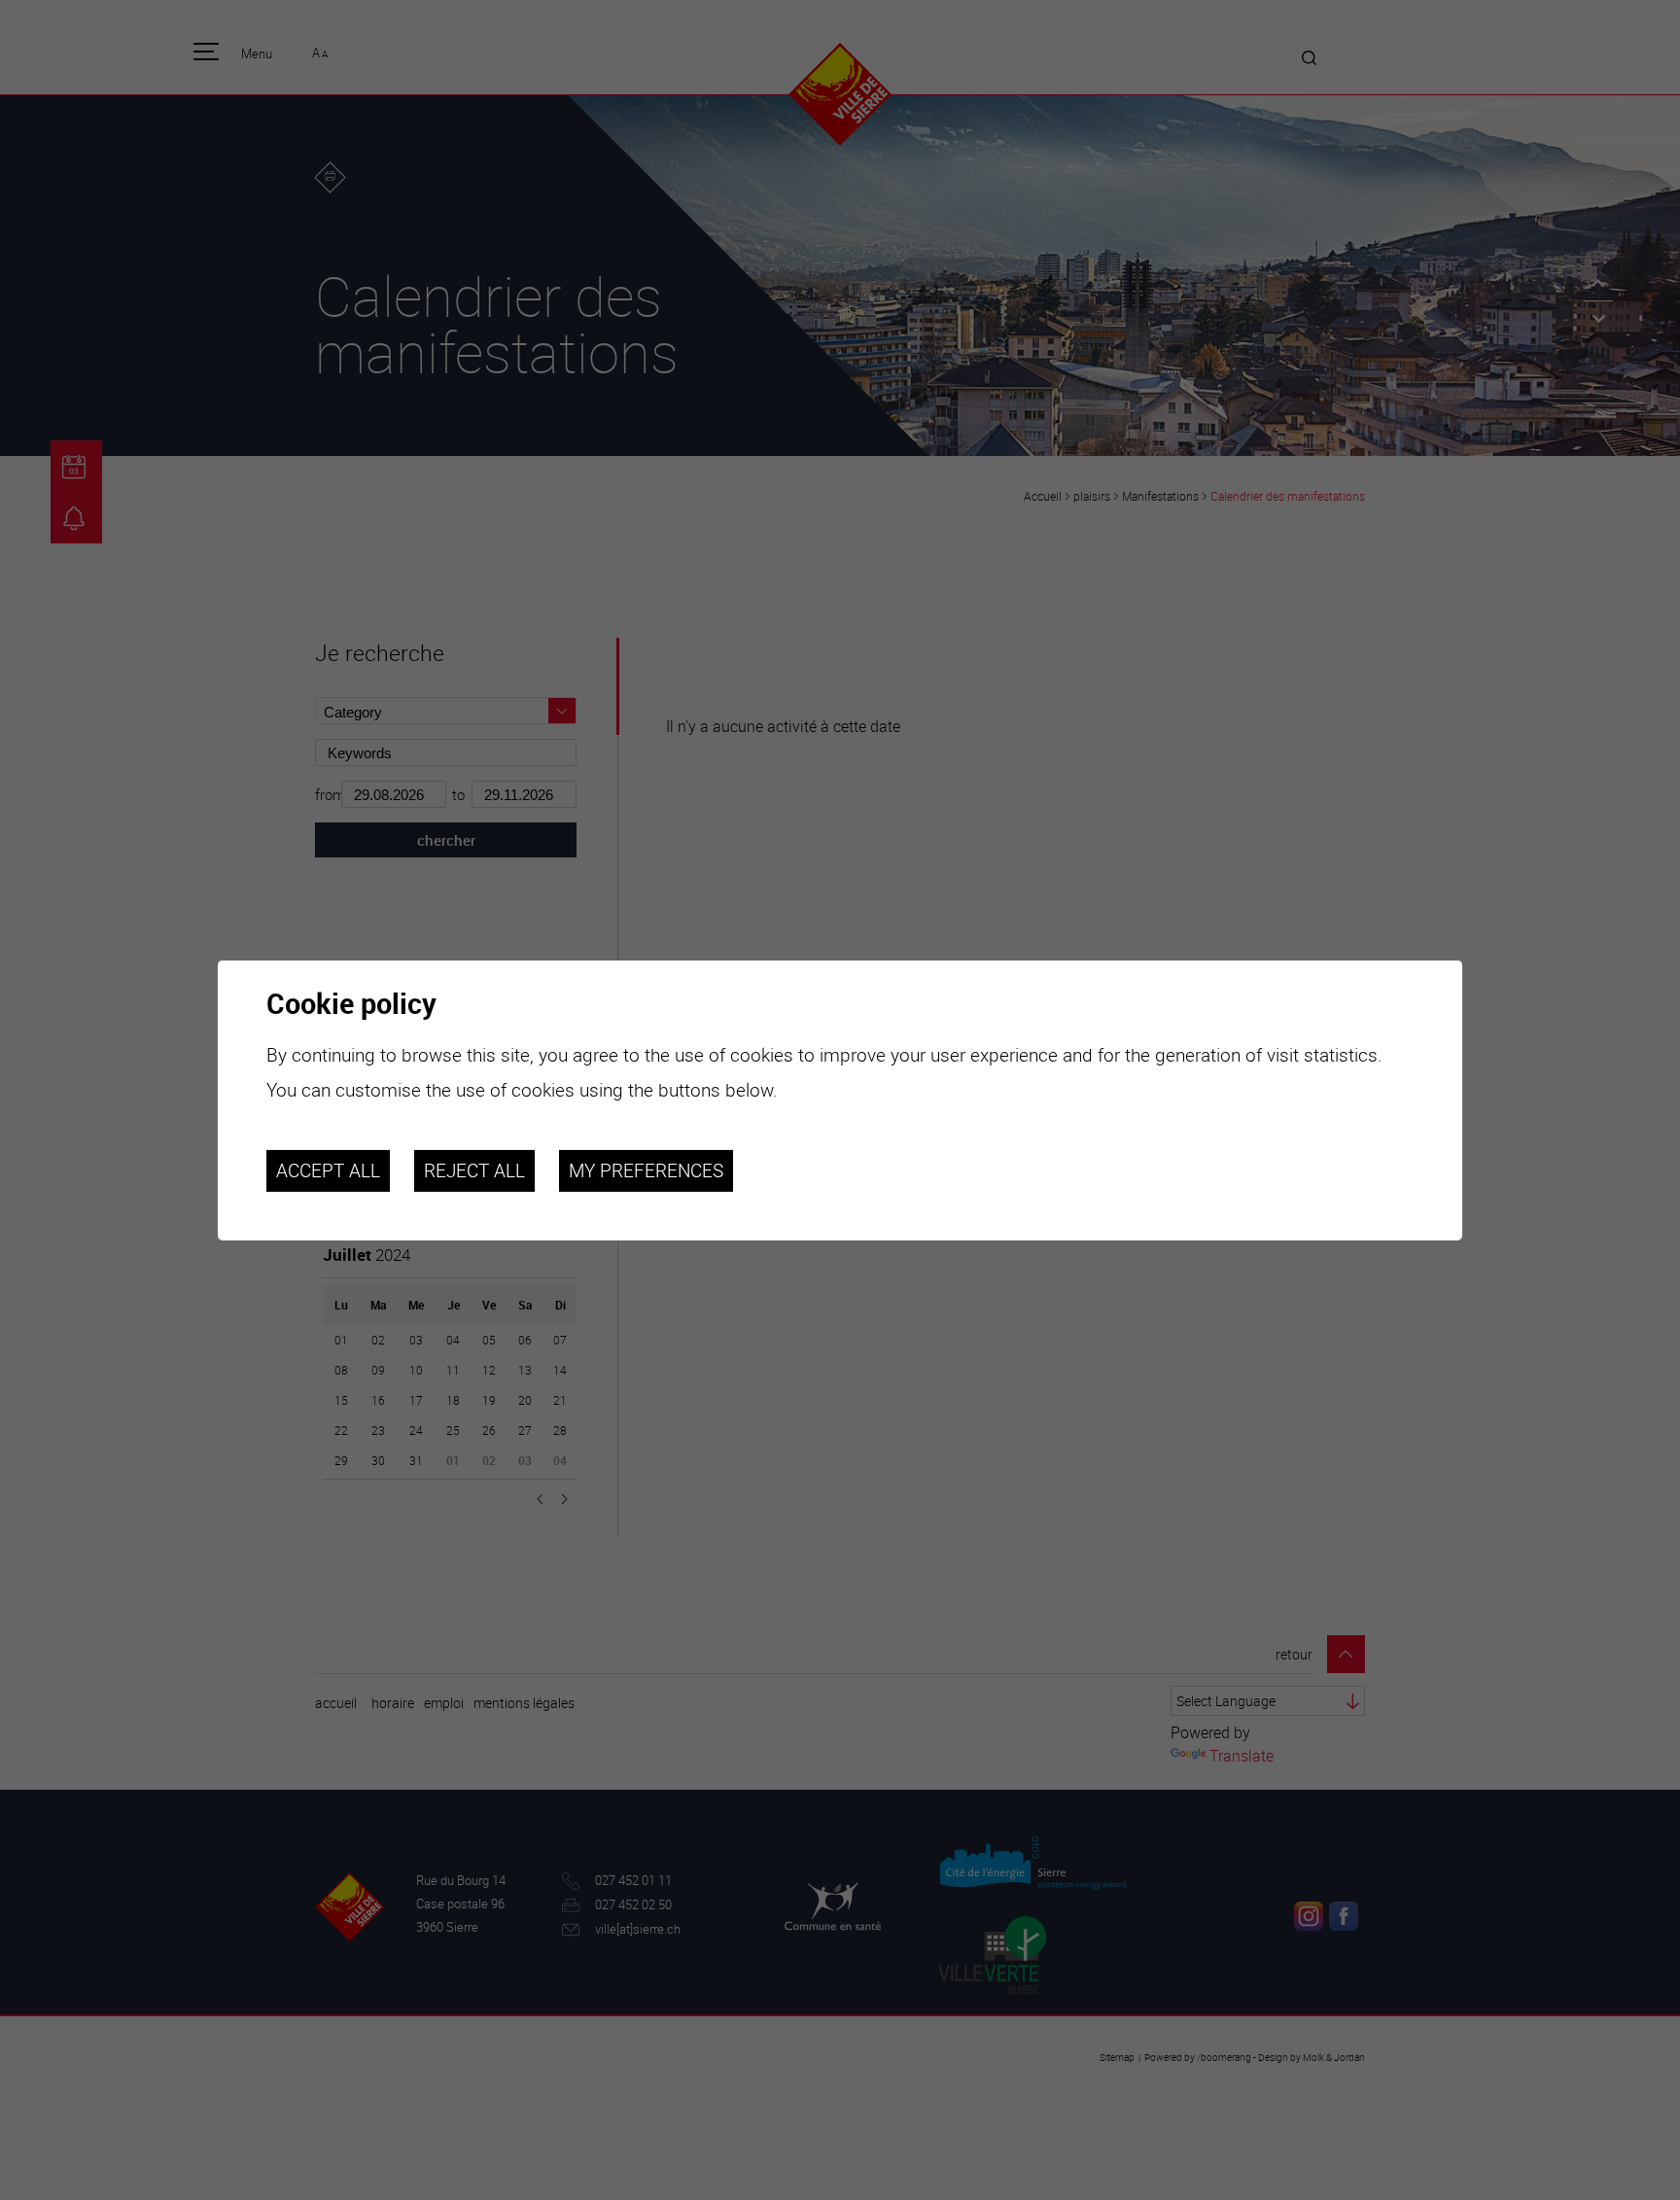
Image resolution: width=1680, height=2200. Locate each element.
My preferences (646, 1170)
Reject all (474, 1170)
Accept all (328, 1170)
